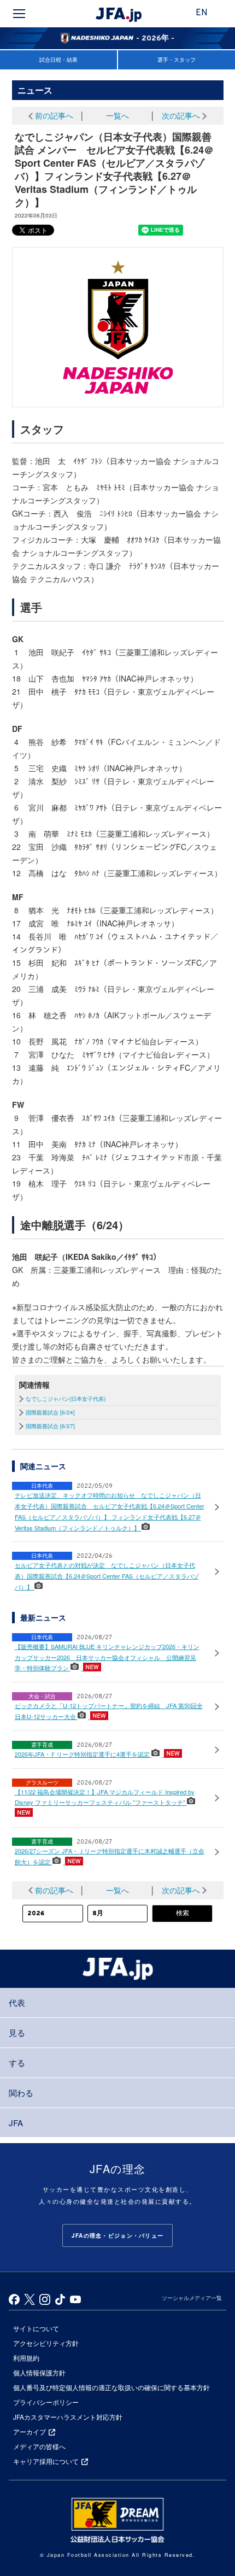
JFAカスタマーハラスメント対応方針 (68, 2417)
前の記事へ (54, 115)
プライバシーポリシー (46, 2402)
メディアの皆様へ (39, 2446)
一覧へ (117, 115)
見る (17, 2032)
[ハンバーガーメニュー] (19, 14)
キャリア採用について (46, 2461)
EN (202, 13)
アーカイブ (30, 2431)
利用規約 (26, 2358)
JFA (16, 2123)
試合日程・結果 (58, 60)
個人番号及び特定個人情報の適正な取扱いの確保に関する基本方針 (111, 2387)
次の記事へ (181, 115)
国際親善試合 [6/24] (50, 1412)
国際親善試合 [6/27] (50, 1426)
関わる (21, 2093)
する (17, 2062)
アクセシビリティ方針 (46, 2343)
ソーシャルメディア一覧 (192, 2298)
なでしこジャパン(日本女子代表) (66, 1399)
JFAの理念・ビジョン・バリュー (117, 2235)
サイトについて (36, 2328)
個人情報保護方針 (39, 2372)
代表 (17, 2002)
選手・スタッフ (177, 60)
